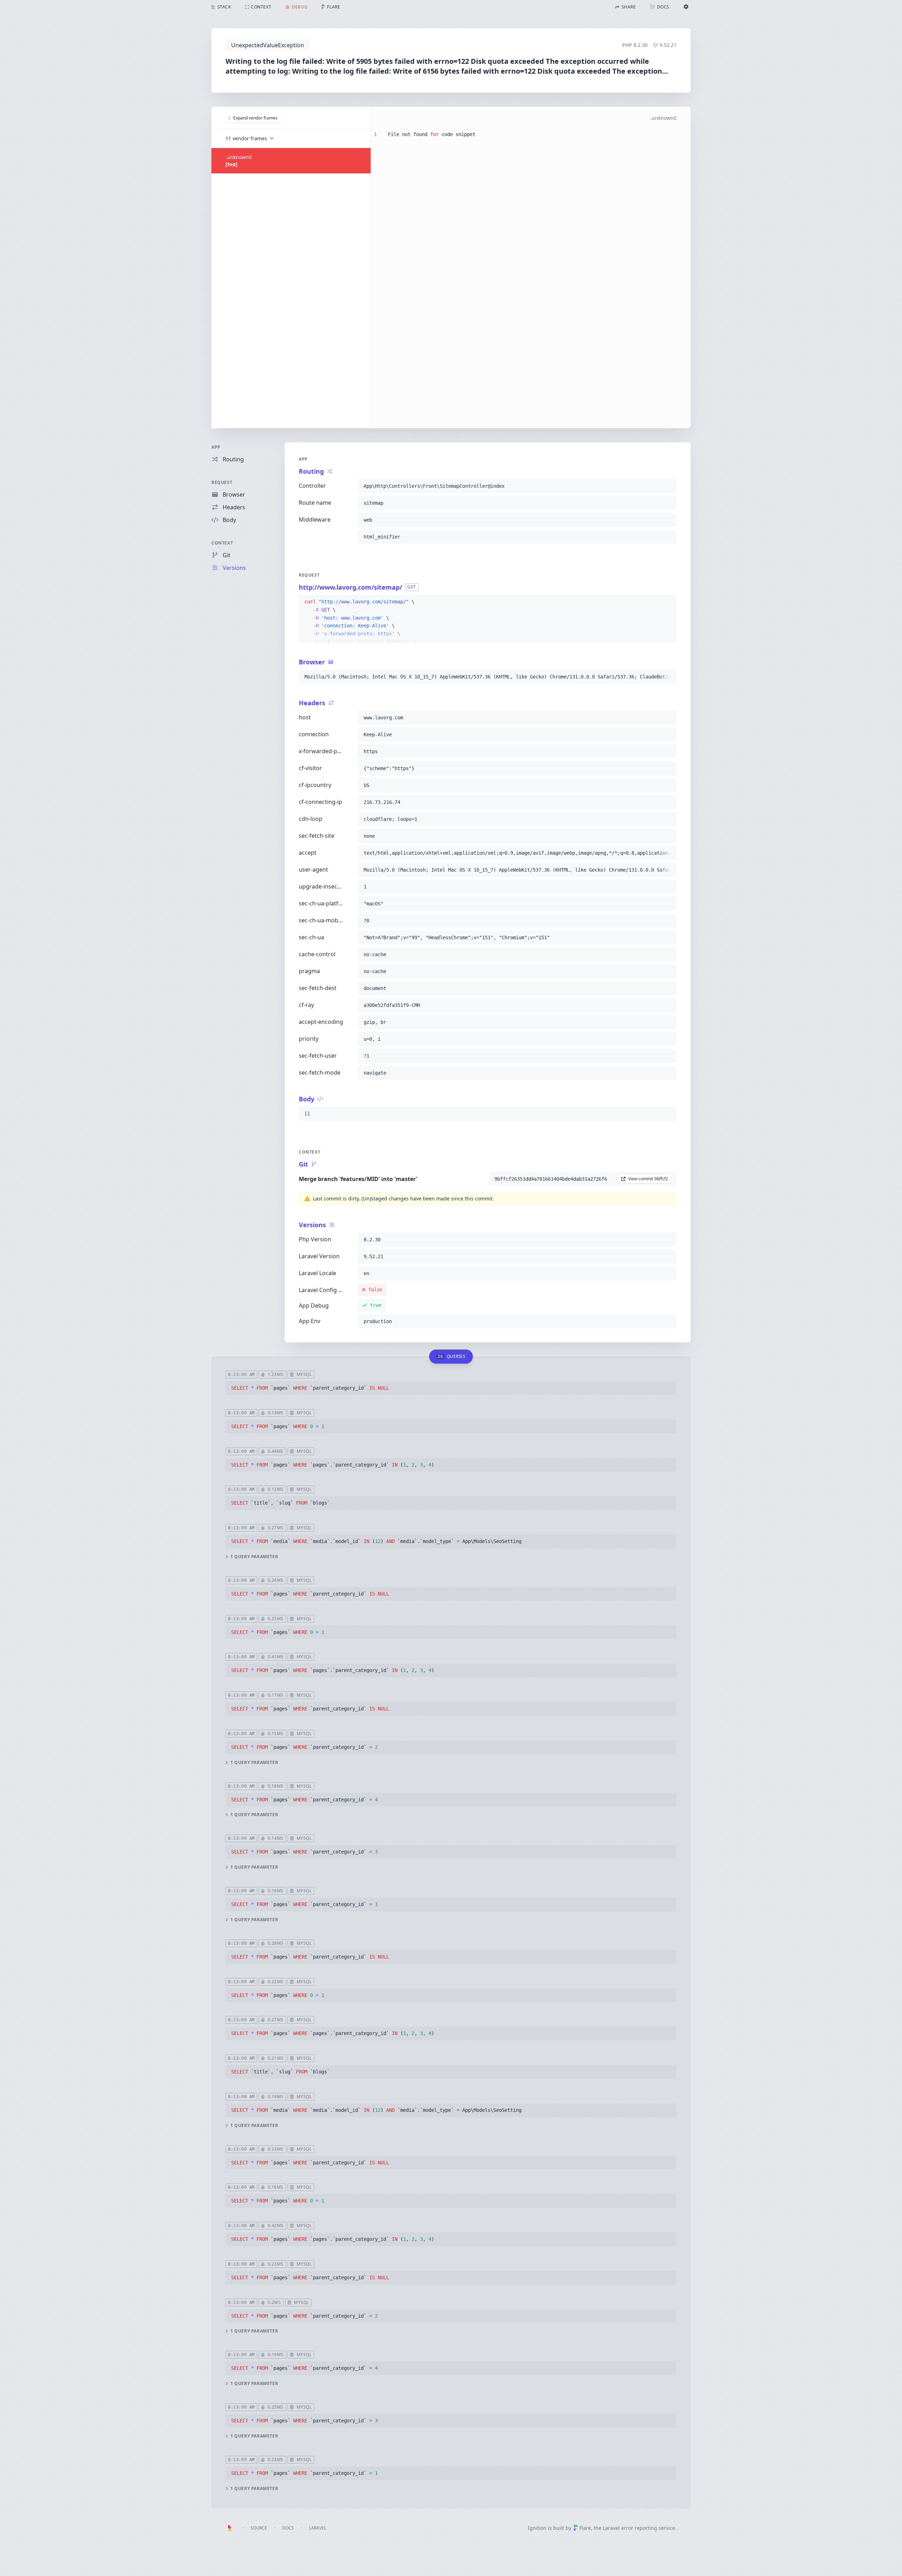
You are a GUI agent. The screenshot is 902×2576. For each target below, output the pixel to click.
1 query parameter (254, 1557)
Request (222, 482)
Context (222, 543)
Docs (288, 2528)
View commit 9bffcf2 (648, 1179)
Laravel (318, 2528)
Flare (585, 2528)
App (216, 447)
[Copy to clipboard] (668, 486)
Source (259, 2528)
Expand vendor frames (255, 118)
